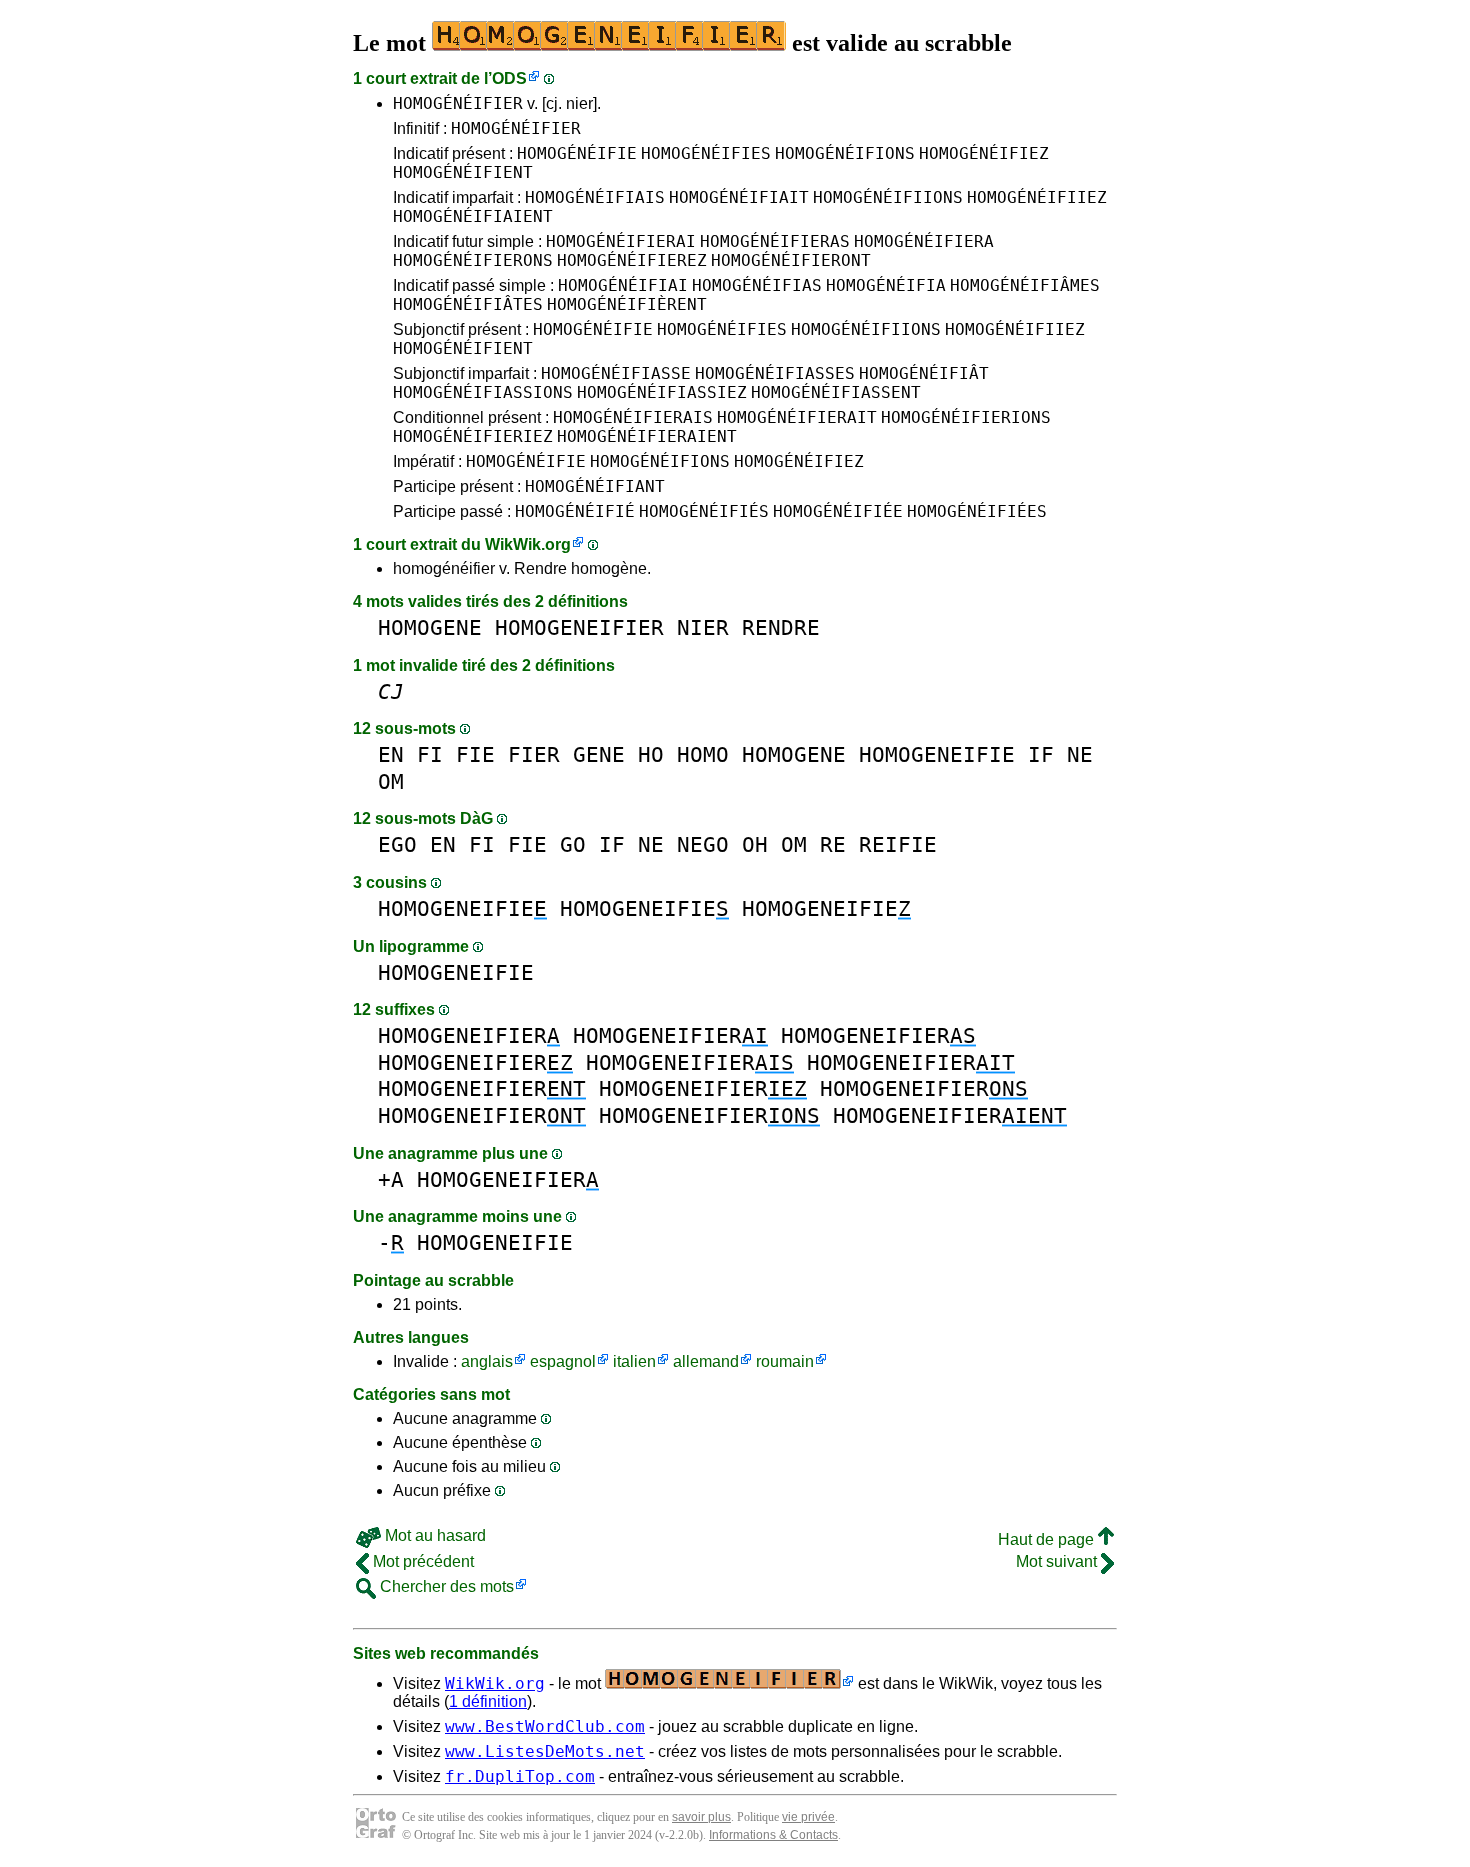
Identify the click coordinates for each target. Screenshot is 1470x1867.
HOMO (703, 754)
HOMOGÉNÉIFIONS (845, 153)
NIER (703, 627)
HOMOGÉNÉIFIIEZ (1037, 197)
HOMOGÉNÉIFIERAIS (633, 417)
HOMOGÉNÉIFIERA (924, 241)
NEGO (703, 844)
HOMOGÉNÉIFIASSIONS (483, 392)
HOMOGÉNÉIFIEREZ (632, 260)
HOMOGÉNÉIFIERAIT (797, 417)
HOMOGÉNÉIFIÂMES (1025, 285)
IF (1041, 754)
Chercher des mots (445, 1586)
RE (833, 844)
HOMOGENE (430, 627)
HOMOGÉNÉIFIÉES (977, 511)
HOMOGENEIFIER (579, 627)
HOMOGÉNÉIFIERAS (775, 241)
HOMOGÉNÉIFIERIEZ (473, 436)
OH (755, 844)
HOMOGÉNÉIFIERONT (791, 260)
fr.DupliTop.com (520, 1776)
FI (430, 754)
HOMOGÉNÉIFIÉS (704, 511)
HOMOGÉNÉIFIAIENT (473, 216)
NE (1080, 754)
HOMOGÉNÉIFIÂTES (468, 304)
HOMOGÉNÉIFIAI (623, 285)
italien (634, 1361)
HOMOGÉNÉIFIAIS (595, 197)
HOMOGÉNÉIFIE (577, 153)
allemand (706, 1361)
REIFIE (898, 844)
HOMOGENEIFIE (937, 754)
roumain (785, 1361)
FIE (475, 754)
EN (391, 754)
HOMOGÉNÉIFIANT (595, 486)
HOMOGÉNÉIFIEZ (984, 153)
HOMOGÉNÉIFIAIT (739, 197)
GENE (599, 754)
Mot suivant (1058, 1561)
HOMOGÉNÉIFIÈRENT (627, 304)
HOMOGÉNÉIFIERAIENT (647, 436)
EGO (397, 844)
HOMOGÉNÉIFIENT (463, 172)
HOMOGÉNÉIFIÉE (838, 511)
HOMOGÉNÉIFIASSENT (836, 392)
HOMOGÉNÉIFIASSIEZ (662, 392)
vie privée (808, 1817)
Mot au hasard (433, 1535)
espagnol (563, 1361)
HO (651, 754)
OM (391, 781)
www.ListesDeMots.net (545, 1751)
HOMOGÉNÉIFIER (458, 103)
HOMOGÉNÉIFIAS (757, 285)
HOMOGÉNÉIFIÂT (924, 373)
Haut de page (1048, 1539)
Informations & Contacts (773, 1835)
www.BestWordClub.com (545, 1726)
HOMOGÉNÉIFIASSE (616, 373)
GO (573, 844)
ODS (509, 78)
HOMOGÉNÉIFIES (706, 153)
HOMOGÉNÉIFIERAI (621, 241)
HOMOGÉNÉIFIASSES (775, 373)
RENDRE (781, 627)
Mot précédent (421, 1561)
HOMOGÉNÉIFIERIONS (966, 417)
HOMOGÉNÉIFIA (886, 285)
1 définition (488, 1701)
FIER (534, 754)
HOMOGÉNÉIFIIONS (888, 197)
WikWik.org (528, 544)
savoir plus (701, 1817)
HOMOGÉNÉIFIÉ (575, 511)
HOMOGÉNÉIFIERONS (473, 260)
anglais (487, 1361)
